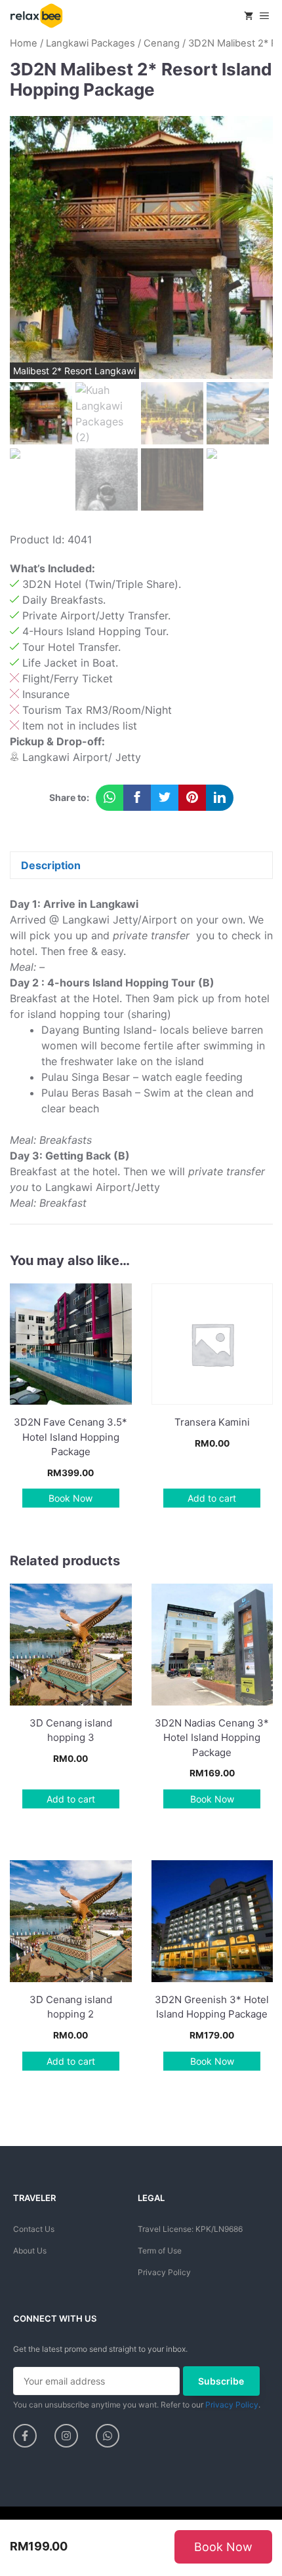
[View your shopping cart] (249, 16)
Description (51, 865)
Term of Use (160, 2251)
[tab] (141, 865)
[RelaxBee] (36, 16)
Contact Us (34, 2229)
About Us (30, 2251)
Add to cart (212, 1498)
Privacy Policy (164, 2272)
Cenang (162, 43)
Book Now (70, 1498)
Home (24, 43)
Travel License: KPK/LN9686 (190, 2229)
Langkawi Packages (91, 43)
